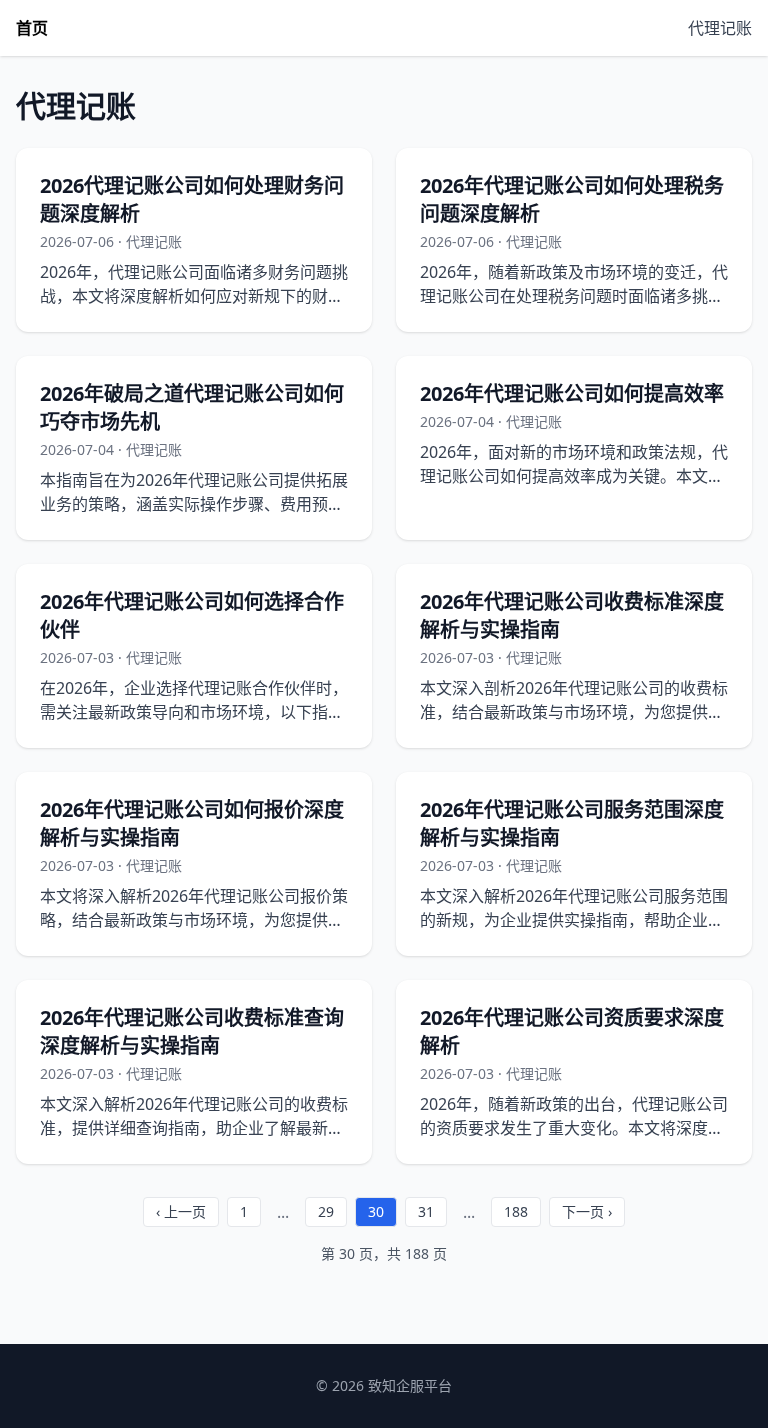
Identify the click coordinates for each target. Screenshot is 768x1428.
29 (326, 1211)
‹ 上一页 (181, 1211)
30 (376, 1211)
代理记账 (720, 28)
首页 (32, 28)
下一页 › (587, 1211)
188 (516, 1211)
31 (426, 1211)
